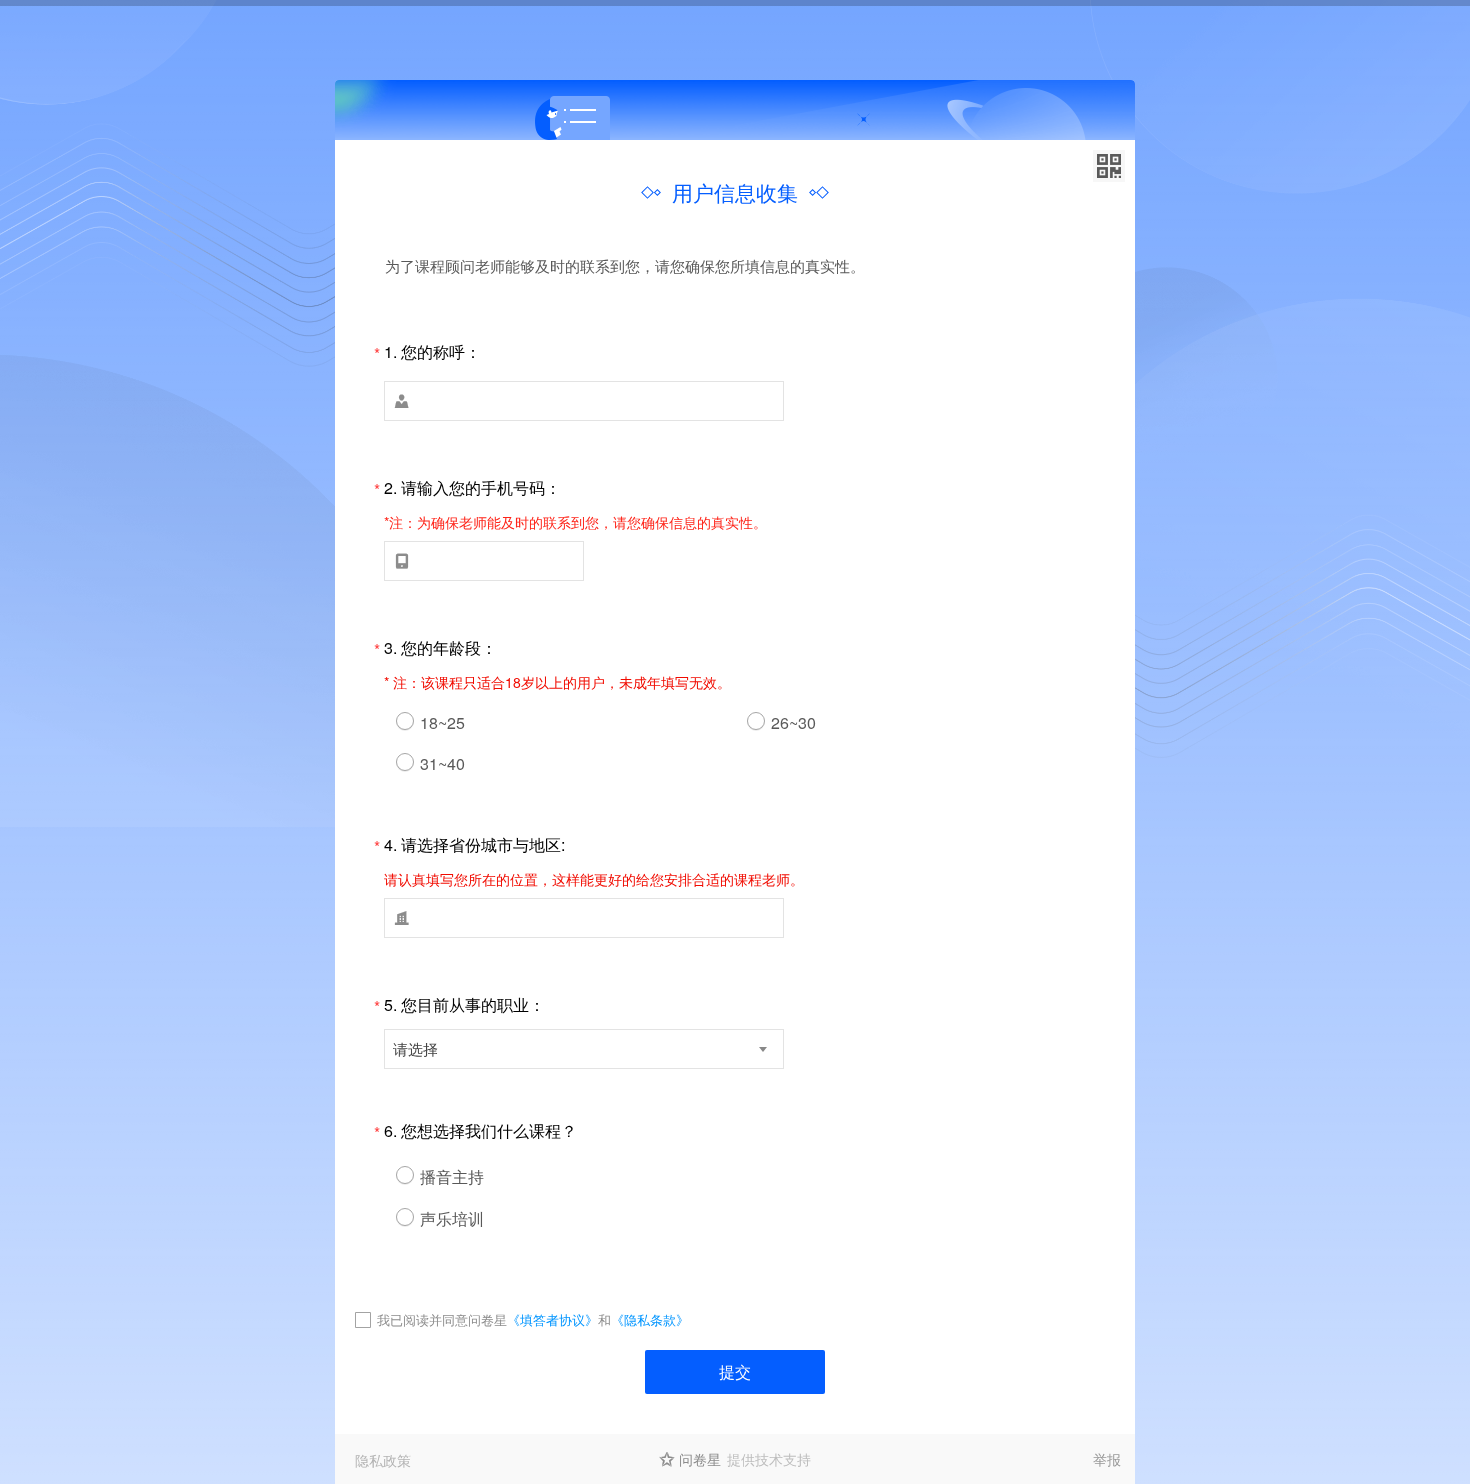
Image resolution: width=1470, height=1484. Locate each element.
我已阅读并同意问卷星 (442, 1319)
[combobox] (584, 1049)
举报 (1107, 1459)
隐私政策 (383, 1460)
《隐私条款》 (650, 1319)
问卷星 (700, 1459)
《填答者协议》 (552, 1319)
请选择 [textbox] (415, 1048)
